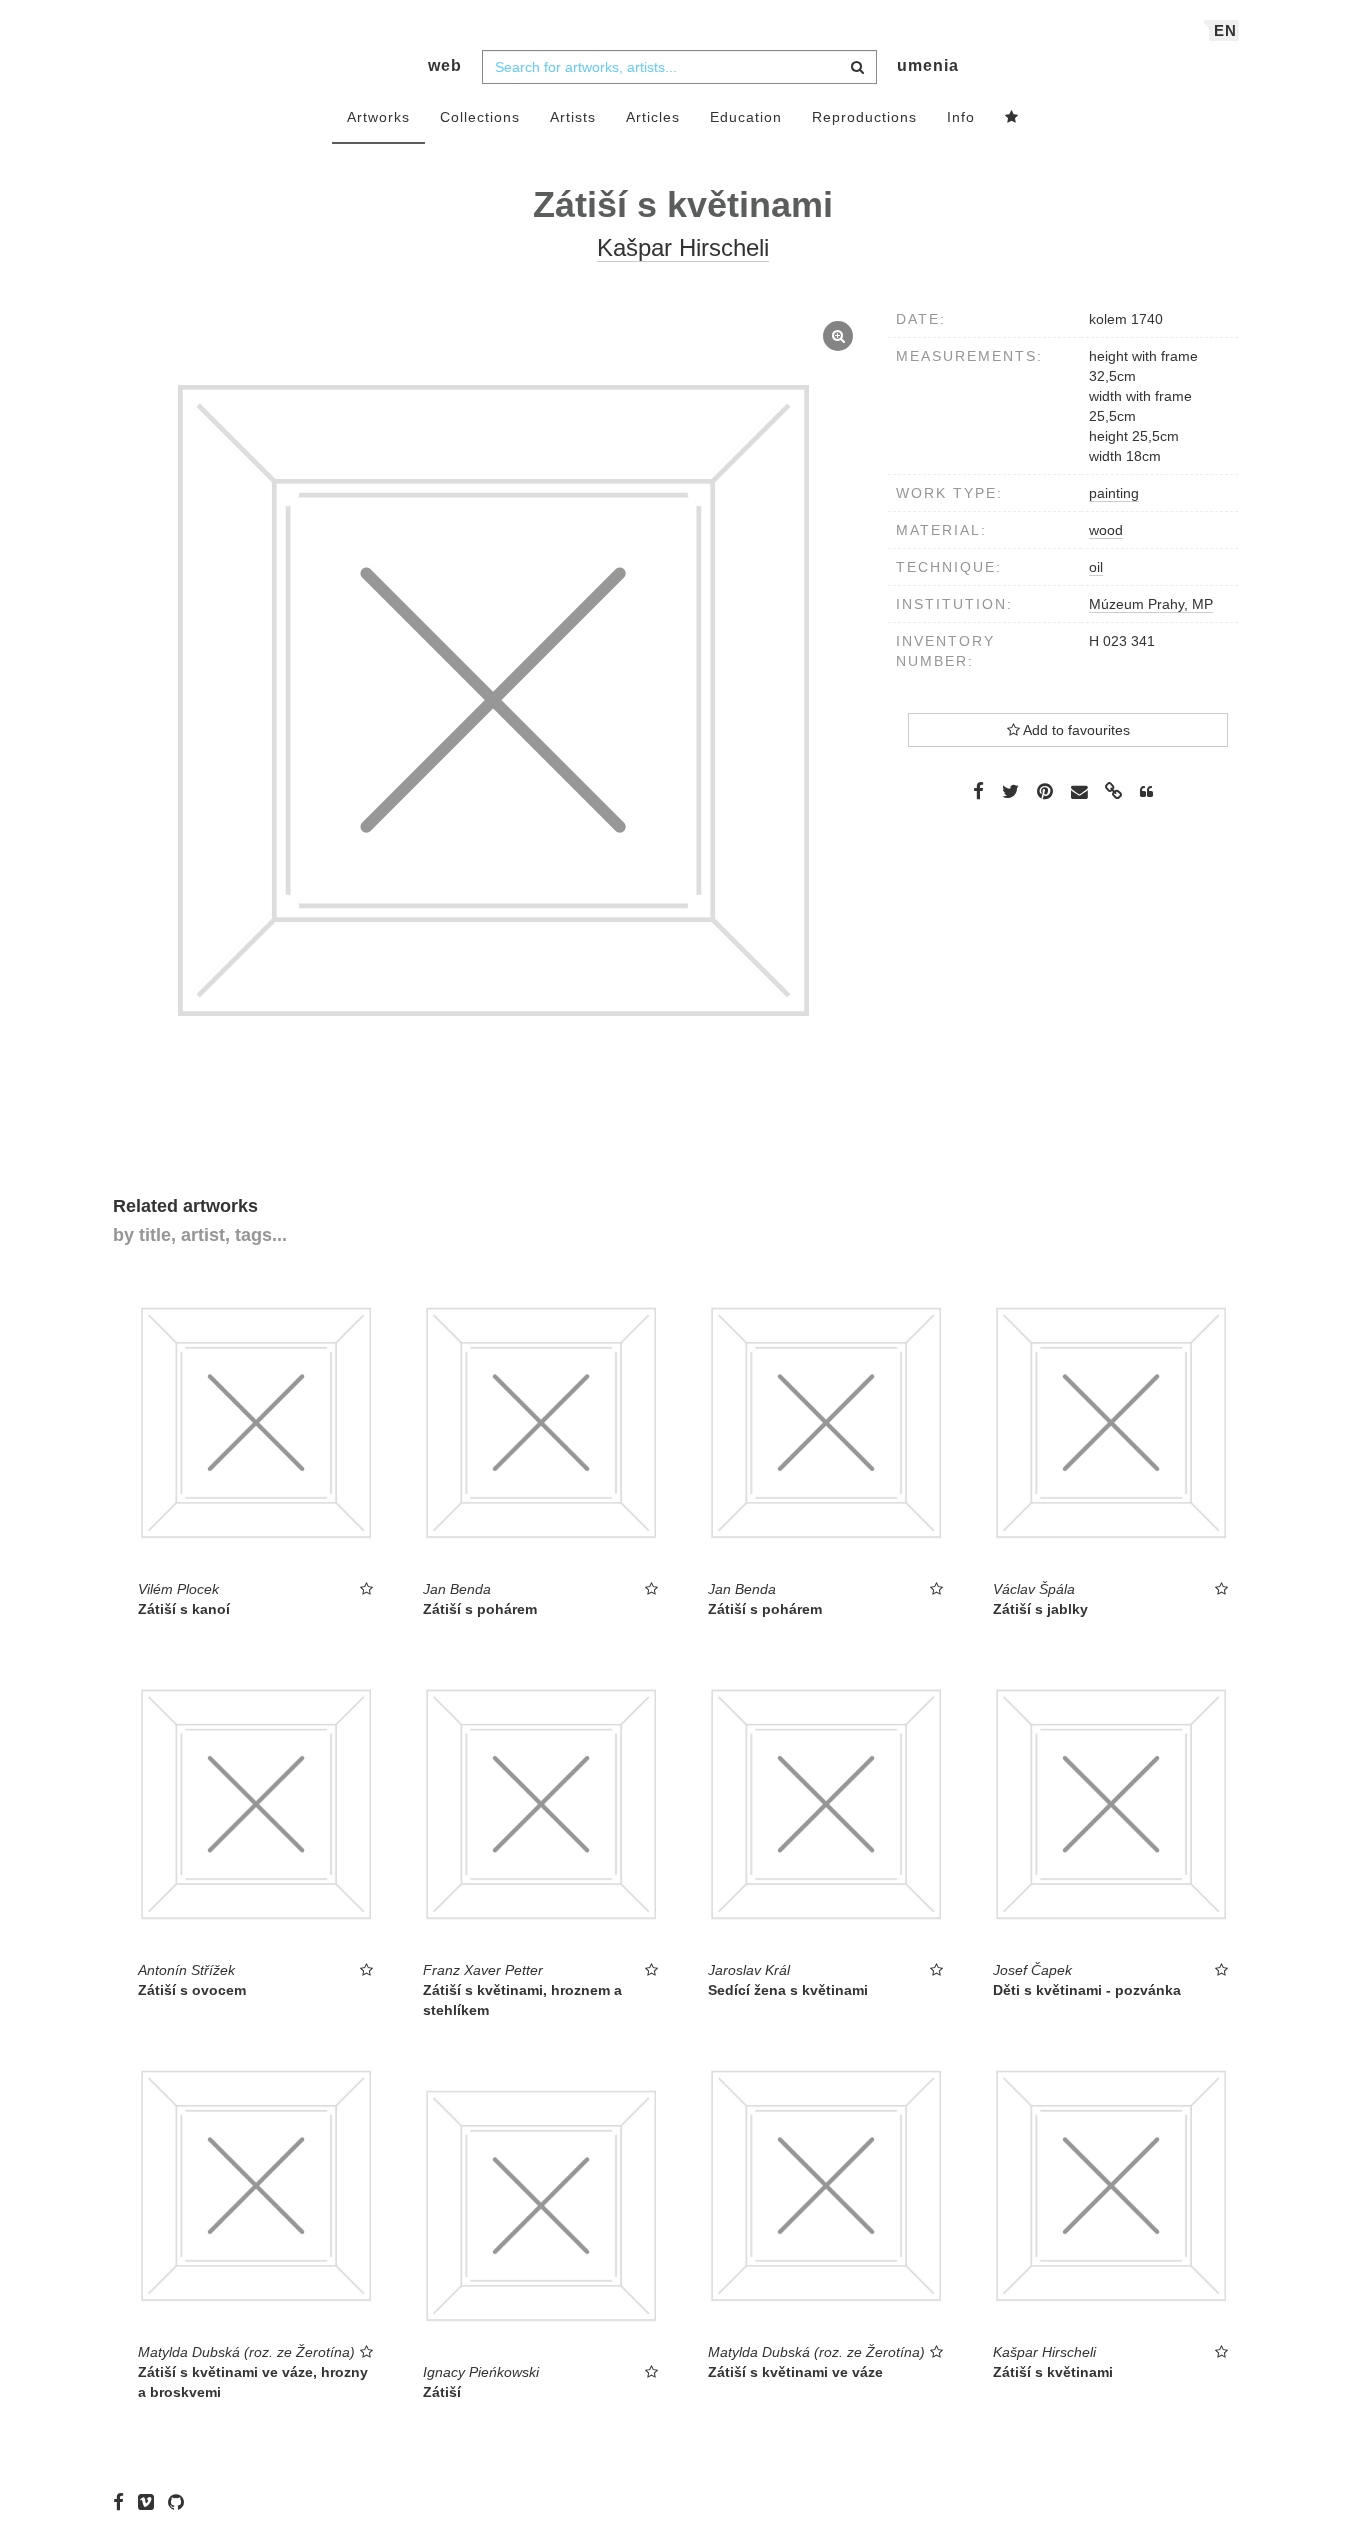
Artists (573, 117)
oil (1096, 567)
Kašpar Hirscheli (683, 247)
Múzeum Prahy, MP (1151, 604)
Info (961, 117)
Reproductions (864, 117)
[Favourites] (1012, 118)
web (445, 65)
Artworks (378, 117)
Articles (653, 117)
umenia (928, 65)
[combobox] (679, 67)
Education (746, 117)
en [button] (1225, 30)
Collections (480, 117)
